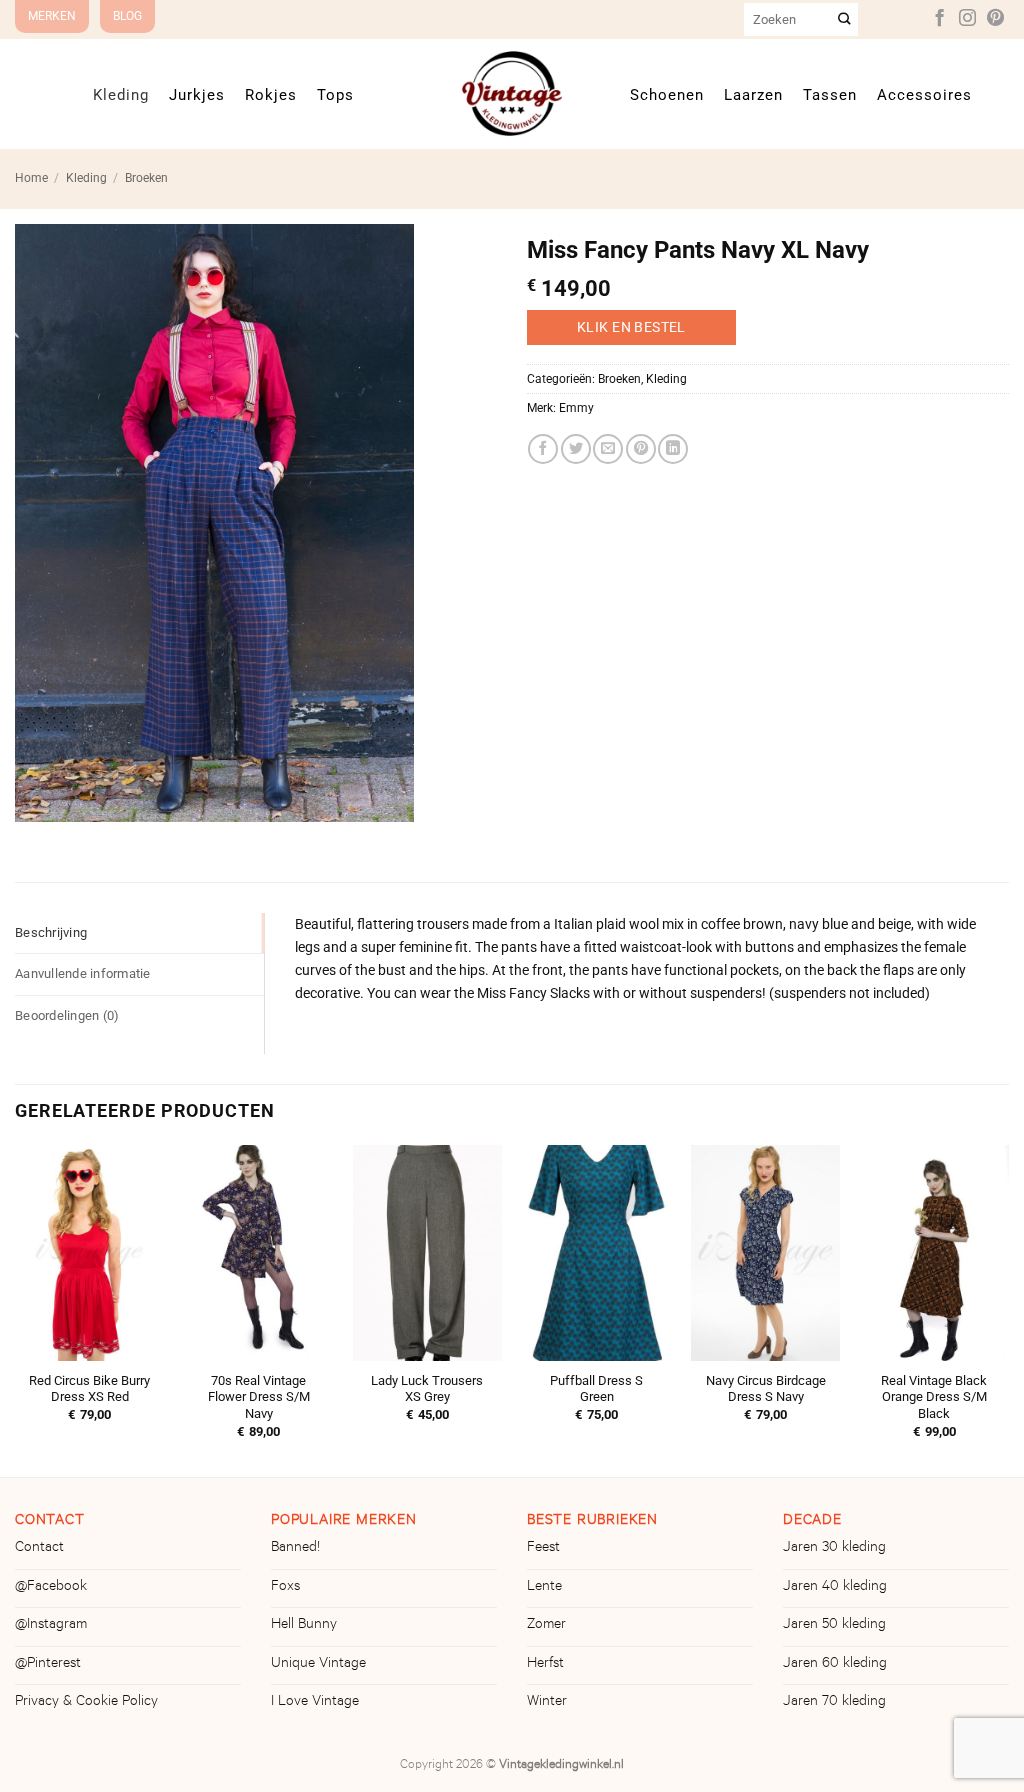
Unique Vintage (318, 1665)
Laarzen (753, 94)
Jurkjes (197, 94)
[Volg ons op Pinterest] (995, 19)
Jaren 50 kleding (834, 1626)
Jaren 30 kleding (834, 1549)
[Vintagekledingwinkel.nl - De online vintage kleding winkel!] (512, 93)
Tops (335, 94)
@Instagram (51, 1626)
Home (31, 178)
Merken (52, 16)
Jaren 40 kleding (835, 1588)
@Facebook (51, 1588)
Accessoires (924, 94)
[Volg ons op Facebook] (939, 19)
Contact (39, 1549)
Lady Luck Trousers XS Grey (427, 1389)
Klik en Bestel (631, 327)
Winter (547, 1703)
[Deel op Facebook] (543, 449)
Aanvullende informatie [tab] (83, 973)
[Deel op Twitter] (576, 449)
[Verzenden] (845, 19)
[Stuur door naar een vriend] (608, 449)
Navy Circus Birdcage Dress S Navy (766, 1389)
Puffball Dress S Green (596, 1389)
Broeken (146, 178)
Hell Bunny (304, 1626)
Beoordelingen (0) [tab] (67, 1015)
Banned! (295, 1549)
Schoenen (667, 94)
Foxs (285, 1588)
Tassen (830, 94)
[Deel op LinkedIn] (673, 449)
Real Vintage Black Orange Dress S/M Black (934, 1397)
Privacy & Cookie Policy (86, 1703)
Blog (127, 16)
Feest (543, 1549)
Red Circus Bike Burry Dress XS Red (89, 1389)
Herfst (545, 1665)
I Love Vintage (315, 1703)
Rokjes (271, 94)
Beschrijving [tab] (51, 932)
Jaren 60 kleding (835, 1665)
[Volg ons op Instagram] (967, 19)
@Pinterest (48, 1665)
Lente (544, 1588)
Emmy (576, 408)
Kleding (121, 94)
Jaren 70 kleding (834, 1703)
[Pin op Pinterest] (641, 449)
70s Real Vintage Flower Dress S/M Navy (259, 1397)
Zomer (546, 1626)
